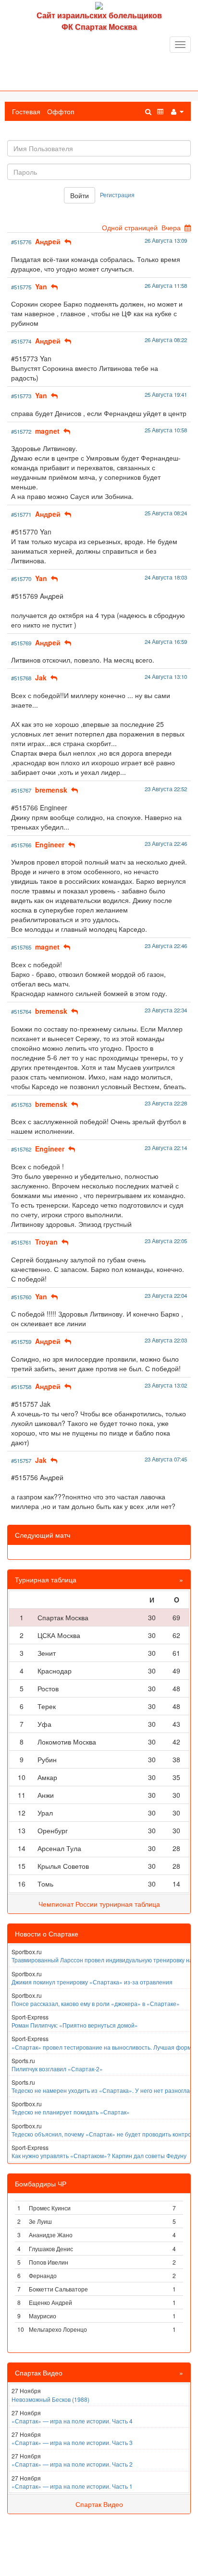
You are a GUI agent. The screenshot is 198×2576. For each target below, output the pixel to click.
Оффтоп (61, 111)
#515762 (21, 1149)
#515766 (21, 845)
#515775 (21, 287)
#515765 (21, 947)
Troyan (46, 1242)
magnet (47, 431)
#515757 (21, 1460)
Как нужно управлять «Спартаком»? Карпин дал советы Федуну (99, 2155)
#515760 (21, 1297)
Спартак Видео (99, 2504)
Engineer (50, 844)
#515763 (21, 1104)
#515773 (21, 396)
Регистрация (117, 195)
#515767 (21, 790)
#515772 (21, 431)
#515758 (21, 1387)
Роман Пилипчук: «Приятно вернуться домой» (75, 2025)
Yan (41, 286)
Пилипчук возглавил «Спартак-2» (57, 2069)
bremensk (51, 790)
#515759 (21, 1341)
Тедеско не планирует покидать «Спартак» (71, 2112)
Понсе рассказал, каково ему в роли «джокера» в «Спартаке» (96, 2003)
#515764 (21, 1011)
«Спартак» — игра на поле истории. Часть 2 (72, 2464)
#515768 (21, 678)
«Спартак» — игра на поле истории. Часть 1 (72, 2486)
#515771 (21, 514)
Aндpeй (48, 241)
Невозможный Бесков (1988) (50, 2399)
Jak (41, 677)
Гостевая (26, 111)
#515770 (21, 579)
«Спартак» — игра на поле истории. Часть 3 (72, 2442)
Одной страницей (130, 227)
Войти (80, 195)
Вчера (171, 227)
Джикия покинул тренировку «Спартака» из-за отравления (92, 1982)
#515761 (21, 1242)
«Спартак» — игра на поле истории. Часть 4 (72, 2421)
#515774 (21, 341)
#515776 (21, 242)
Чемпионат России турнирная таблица (99, 1904)
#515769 (21, 643)
